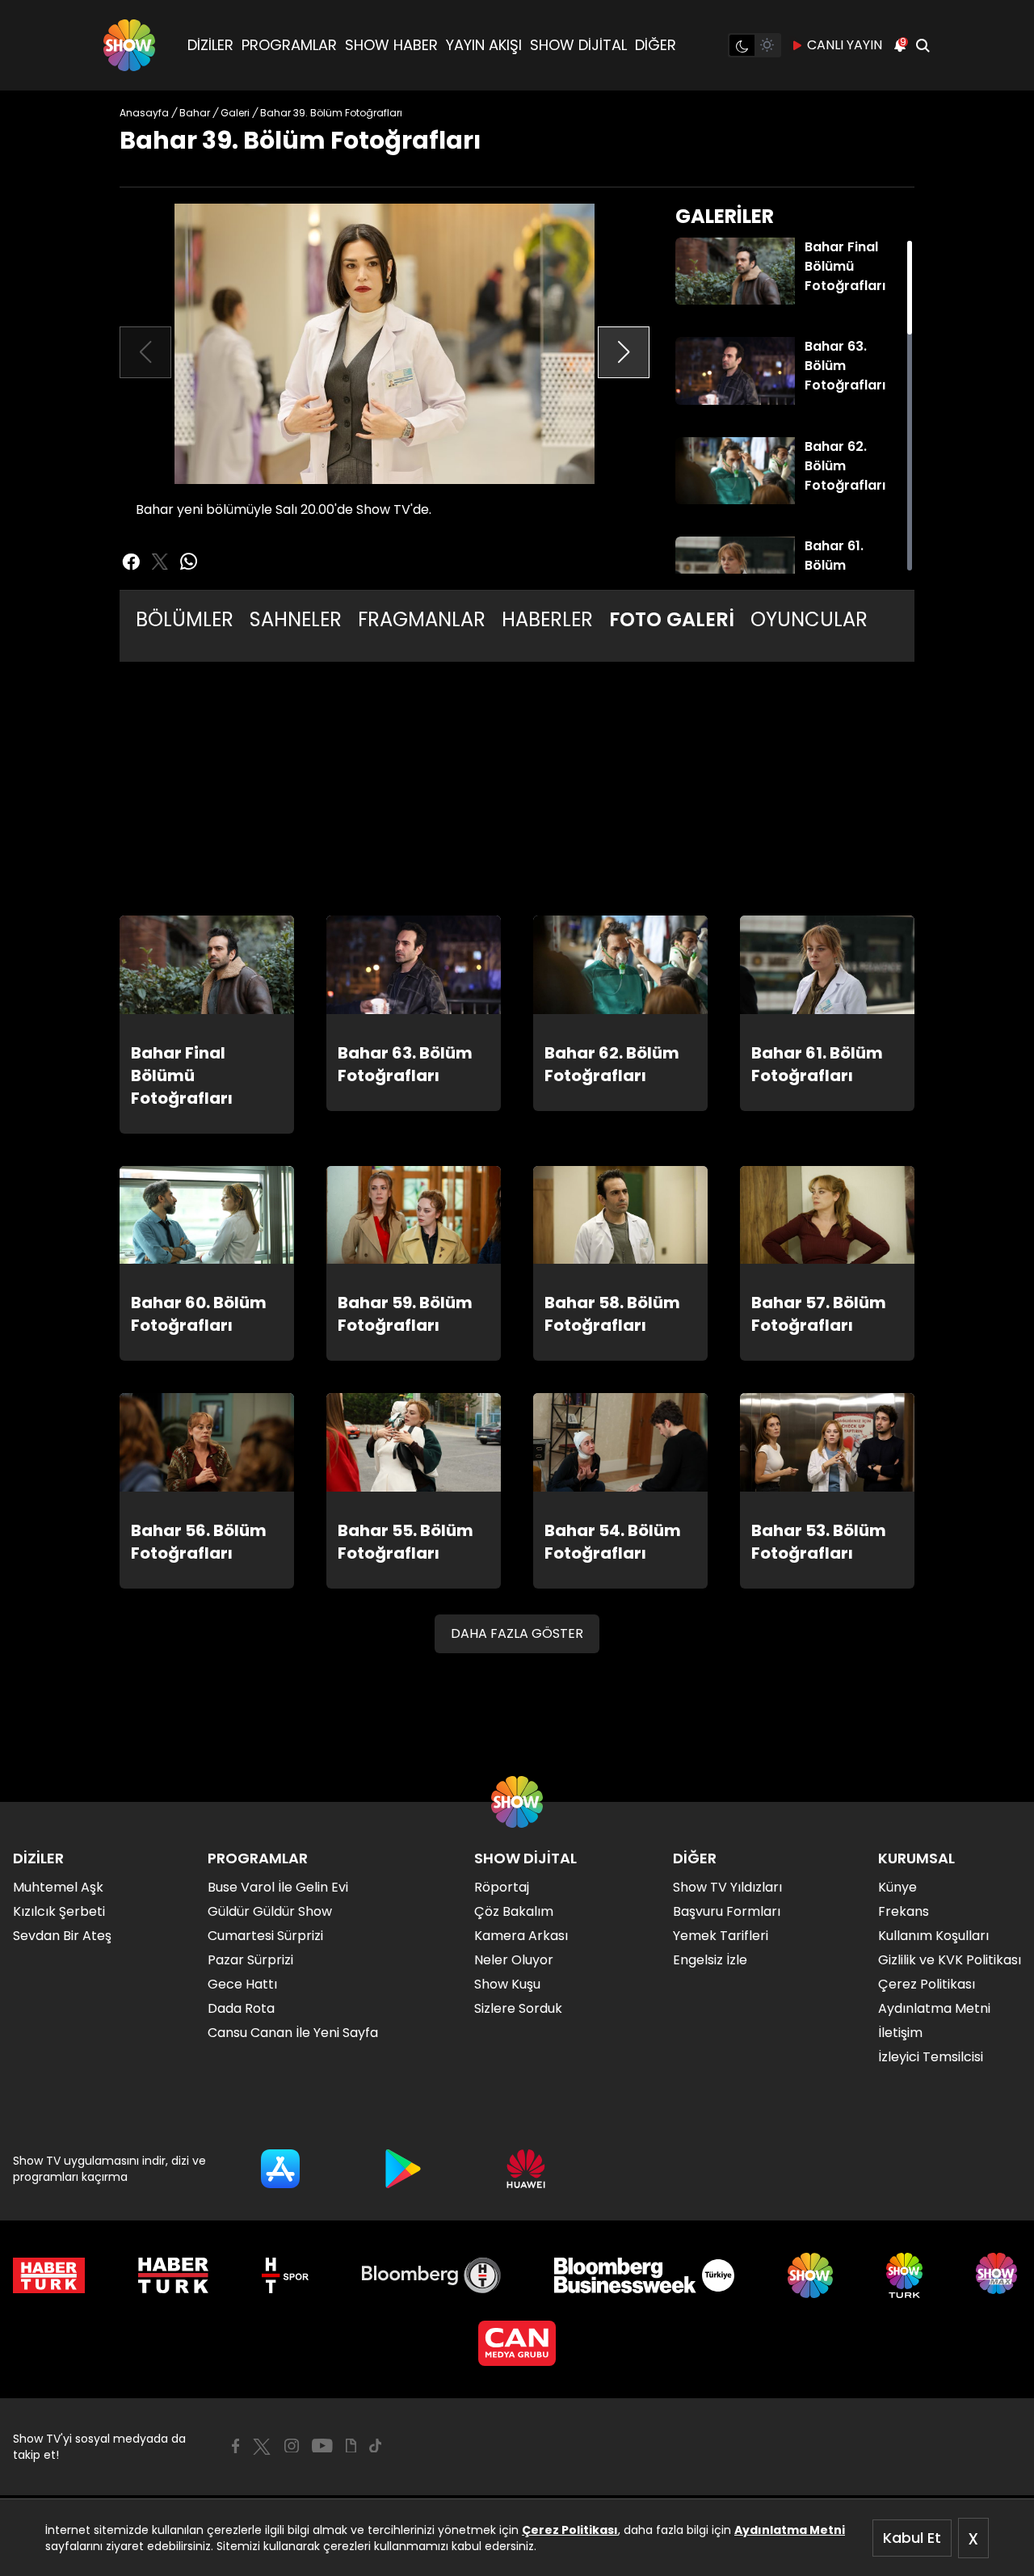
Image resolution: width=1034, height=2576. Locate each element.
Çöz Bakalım (514, 1911)
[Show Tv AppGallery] (526, 2169)
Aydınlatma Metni (790, 2530)
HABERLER (547, 619)
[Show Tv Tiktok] (376, 2446)
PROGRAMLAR (289, 45)
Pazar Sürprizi (250, 1960)
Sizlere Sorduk (518, 2008)
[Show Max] (998, 2275)
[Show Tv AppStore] (280, 2169)
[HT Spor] (285, 2275)
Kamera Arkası (521, 1936)
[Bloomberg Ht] (432, 2275)
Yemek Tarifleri (721, 1936)
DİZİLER (210, 45)
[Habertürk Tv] (174, 2275)
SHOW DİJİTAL (578, 45)
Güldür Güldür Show (270, 1911)
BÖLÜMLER (185, 619)
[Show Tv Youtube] (322, 2446)
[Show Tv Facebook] (235, 2446)
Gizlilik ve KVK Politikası (950, 1960)
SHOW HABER (391, 45)
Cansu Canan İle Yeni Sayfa (293, 2033)
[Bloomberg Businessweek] (644, 2275)
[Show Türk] (904, 2275)
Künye (897, 1887)
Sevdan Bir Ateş (62, 1936)
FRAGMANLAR (422, 619)
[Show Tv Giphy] (351, 2446)
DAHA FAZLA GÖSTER (517, 1633)
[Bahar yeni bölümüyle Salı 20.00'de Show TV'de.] (385, 344)
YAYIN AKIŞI (484, 45)
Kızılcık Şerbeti (59, 1911)
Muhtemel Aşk (58, 1887)
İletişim (900, 2033)
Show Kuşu (507, 1984)
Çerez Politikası (570, 2530)
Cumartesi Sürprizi (265, 1936)
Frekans (904, 1911)
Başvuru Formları (727, 1911)
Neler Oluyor (514, 1960)
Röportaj (502, 1887)
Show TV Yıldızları (727, 1887)
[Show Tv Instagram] (292, 2446)
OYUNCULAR (809, 619)
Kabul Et (912, 2538)
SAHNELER (296, 619)
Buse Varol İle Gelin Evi (278, 1887)
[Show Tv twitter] (160, 562)
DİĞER (656, 45)
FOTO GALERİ (672, 619)
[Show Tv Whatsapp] (189, 562)
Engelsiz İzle (710, 1960)
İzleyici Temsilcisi (931, 2057)
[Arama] (923, 45)
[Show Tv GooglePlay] (403, 2169)
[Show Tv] (129, 45)
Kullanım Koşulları (933, 1936)
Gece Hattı (242, 1984)
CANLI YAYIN (845, 45)
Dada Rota (241, 2008)
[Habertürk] (49, 2275)
